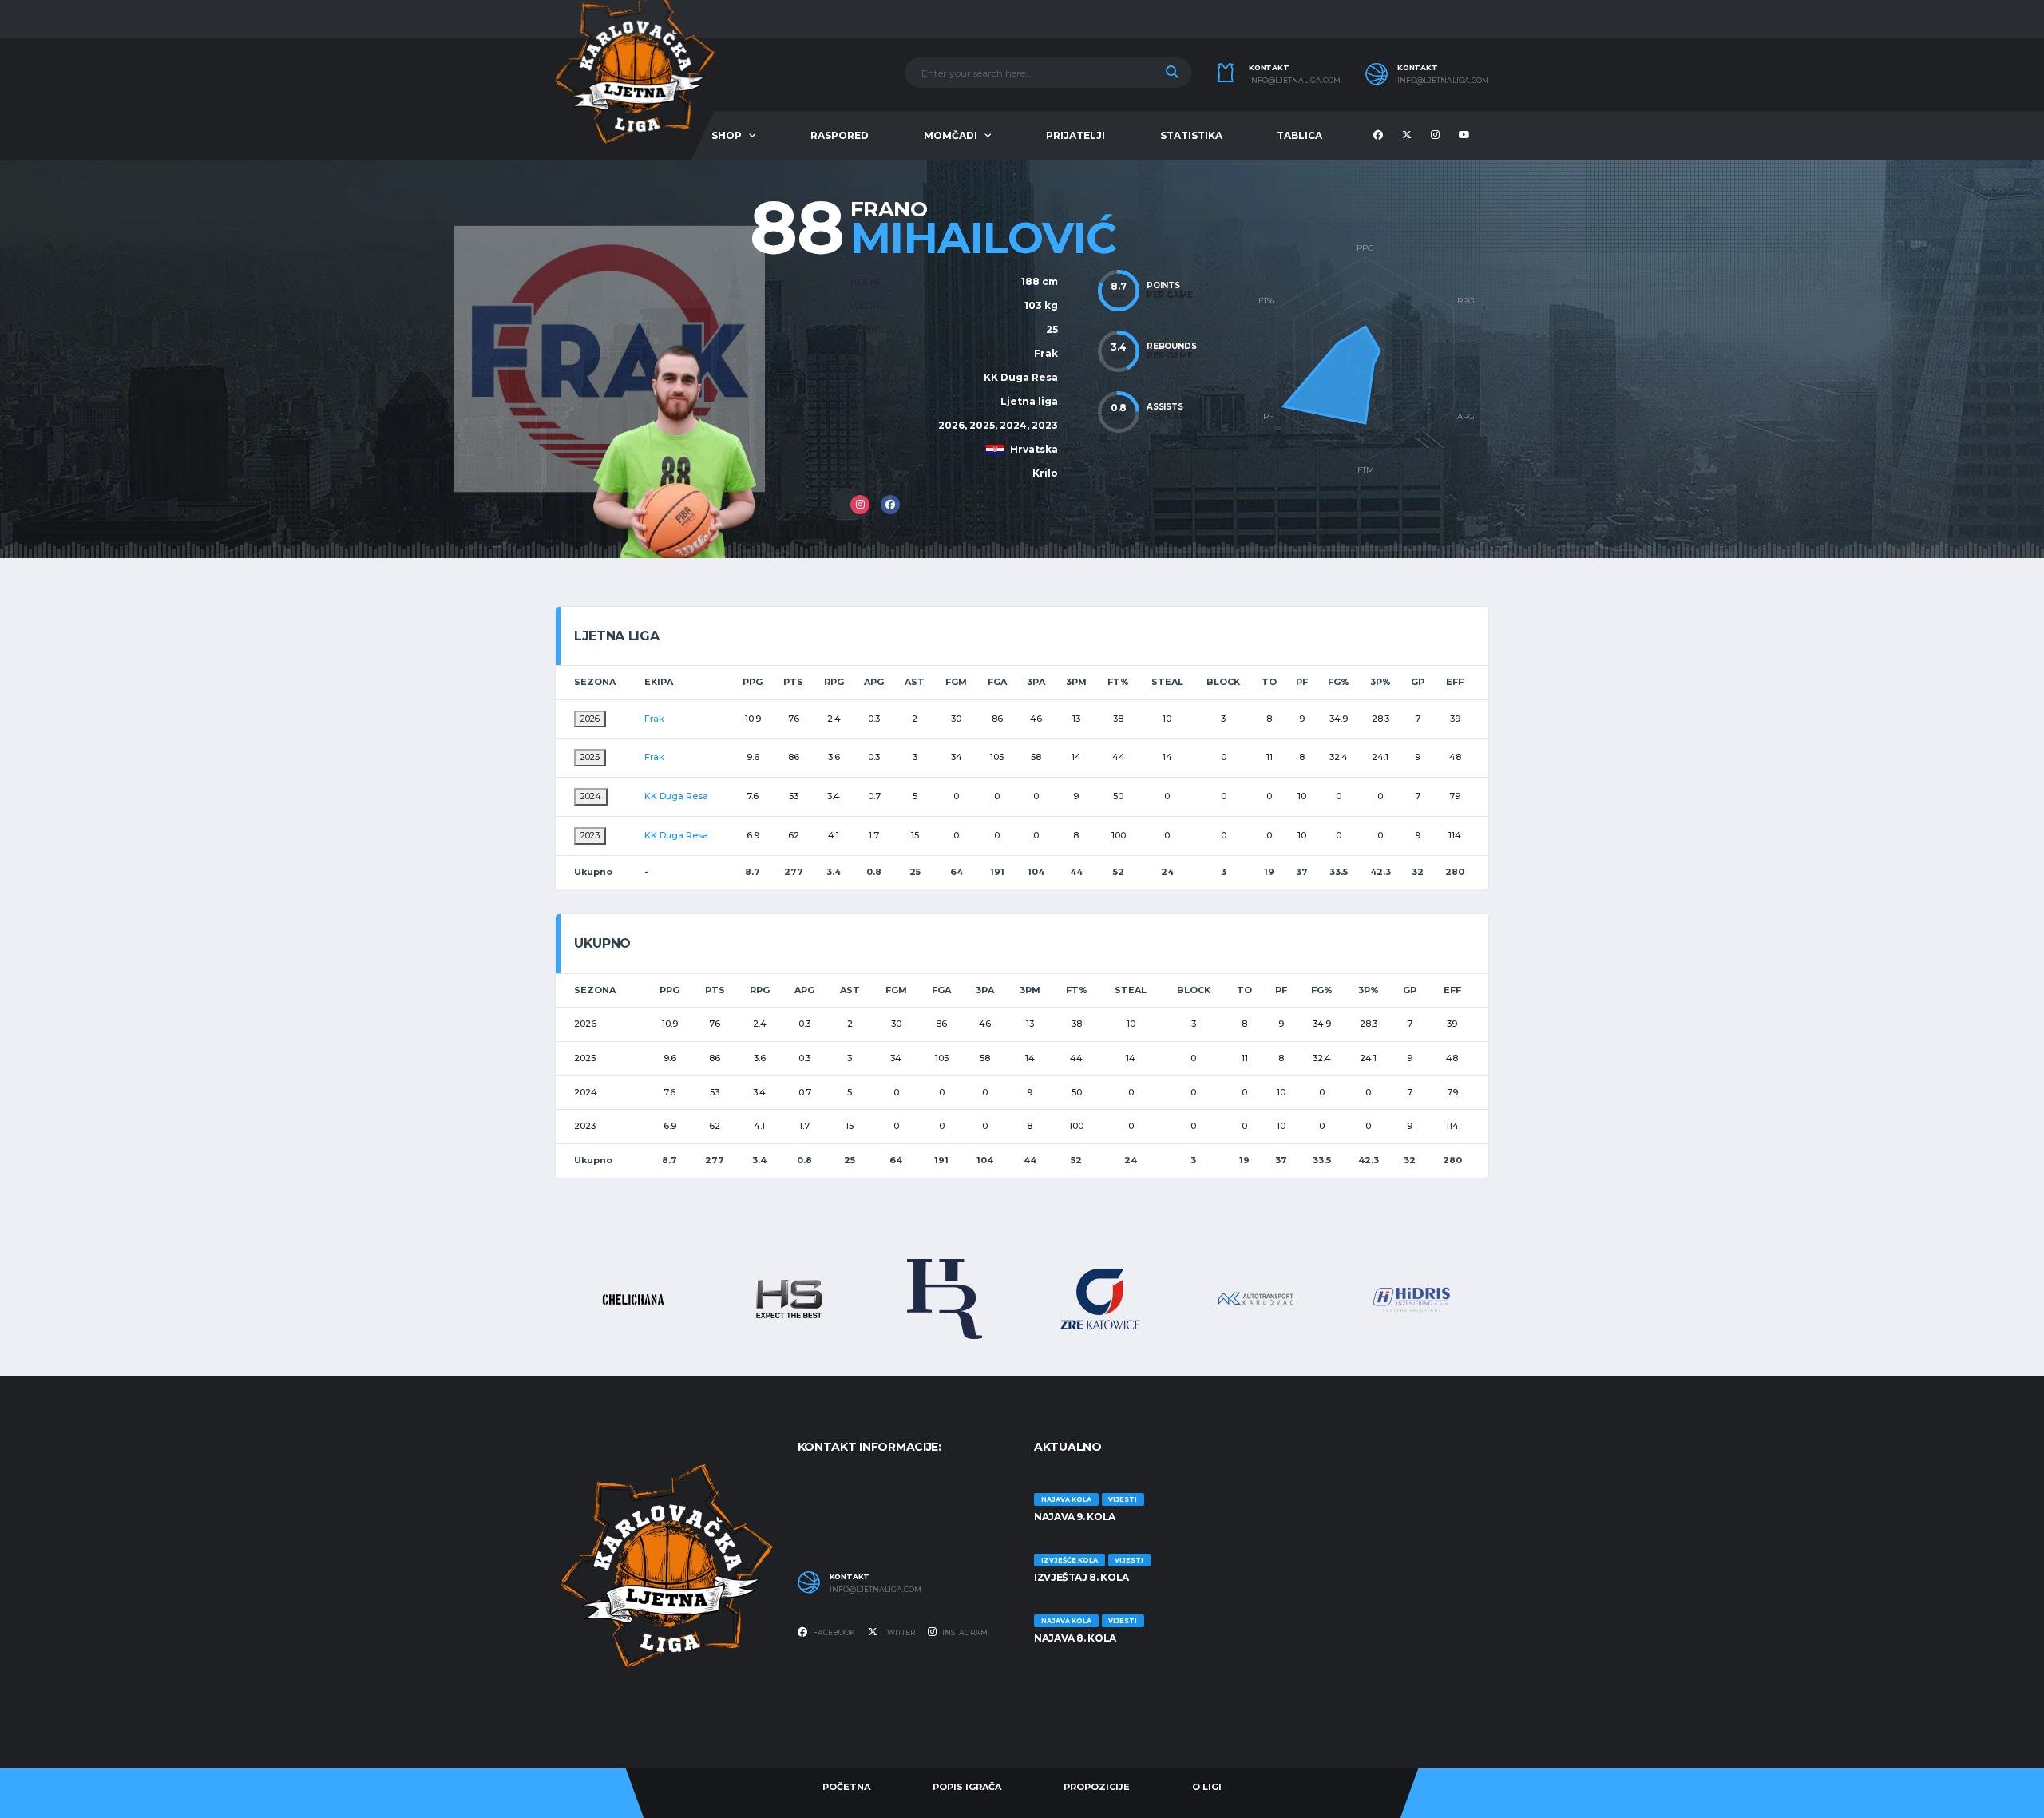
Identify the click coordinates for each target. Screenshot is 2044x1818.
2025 (590, 757)
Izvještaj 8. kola (1081, 1577)
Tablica (1299, 135)
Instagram (964, 1632)
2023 (590, 835)
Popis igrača (967, 1787)
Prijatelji (1075, 135)
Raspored (840, 135)
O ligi (1207, 1787)
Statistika (1191, 135)
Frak (1046, 353)
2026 (590, 719)
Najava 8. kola (1075, 1638)
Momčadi (951, 135)
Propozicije (1097, 1787)
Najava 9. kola (1075, 1517)
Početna (846, 1787)
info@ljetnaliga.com (1295, 81)
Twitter (898, 1632)
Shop (727, 135)
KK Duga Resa (1021, 377)
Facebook (833, 1632)
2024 (591, 796)
